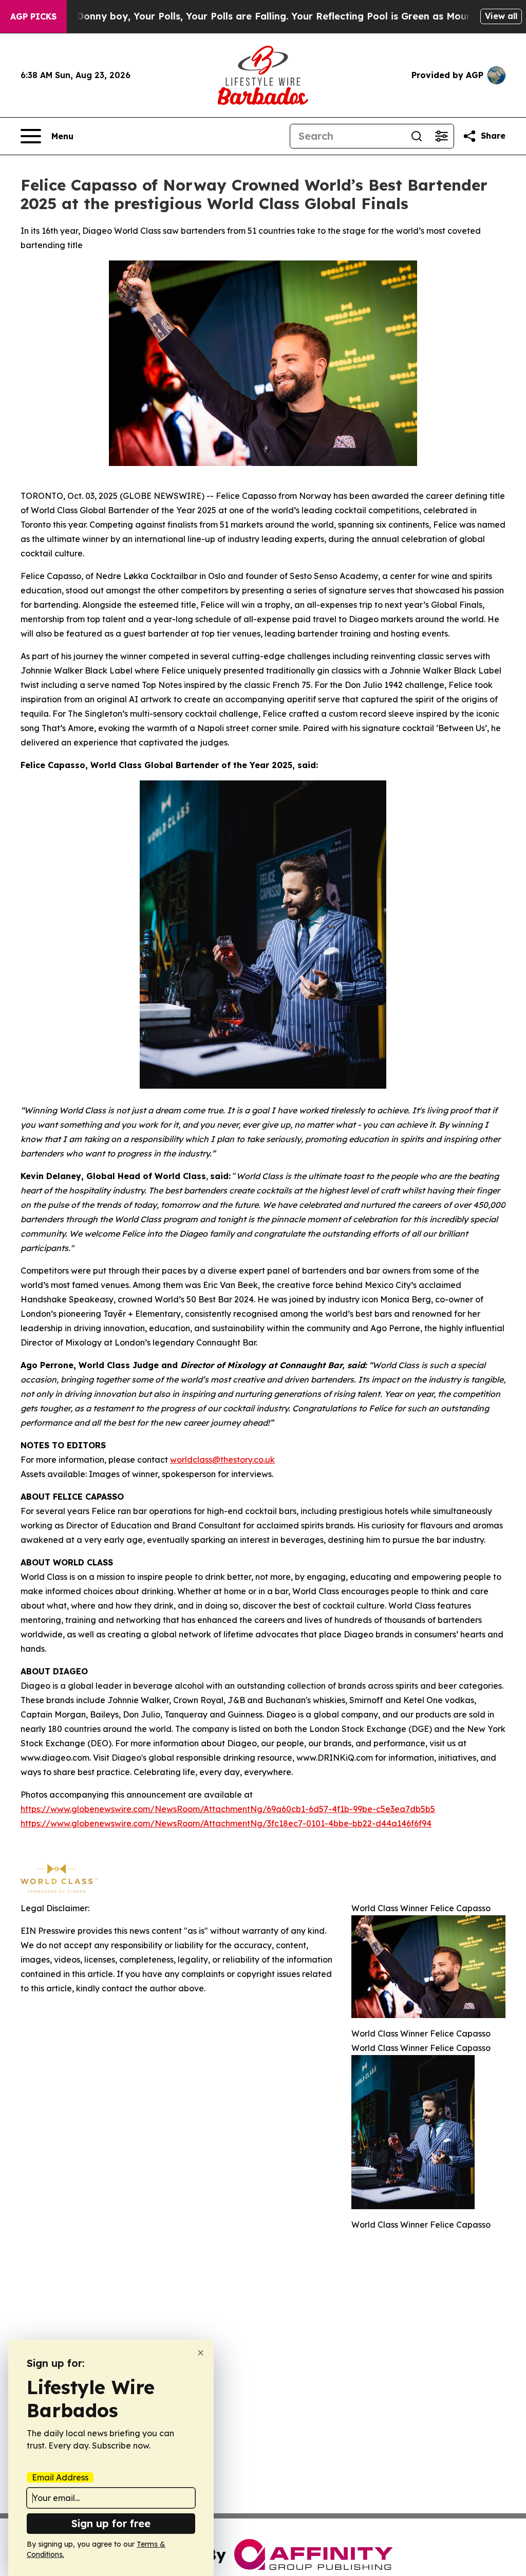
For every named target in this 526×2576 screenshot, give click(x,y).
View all (501, 16)
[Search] (417, 136)
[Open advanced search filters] (441, 136)
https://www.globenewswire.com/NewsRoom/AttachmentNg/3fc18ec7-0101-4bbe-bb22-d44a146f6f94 (226, 1823)
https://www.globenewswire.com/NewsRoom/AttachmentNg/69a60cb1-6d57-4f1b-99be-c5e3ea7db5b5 (228, 1809)
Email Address (60, 2477)
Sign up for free (111, 2523)
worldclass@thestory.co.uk (222, 1460)
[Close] (201, 2353)
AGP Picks (33, 16)
